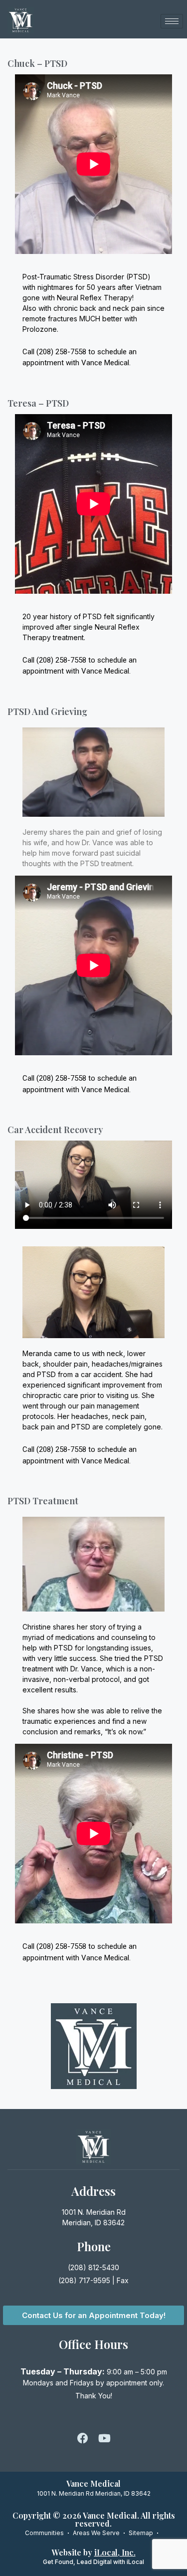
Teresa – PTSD (38, 403)
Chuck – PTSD (37, 63)
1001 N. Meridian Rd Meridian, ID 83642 (94, 2493)
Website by (94, 2552)
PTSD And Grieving (47, 711)
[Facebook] (83, 2438)
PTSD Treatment (43, 1501)
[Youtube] (105, 2438)
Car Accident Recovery (55, 1130)
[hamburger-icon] (172, 21)
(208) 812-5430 (93, 2267)
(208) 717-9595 (84, 2280)
